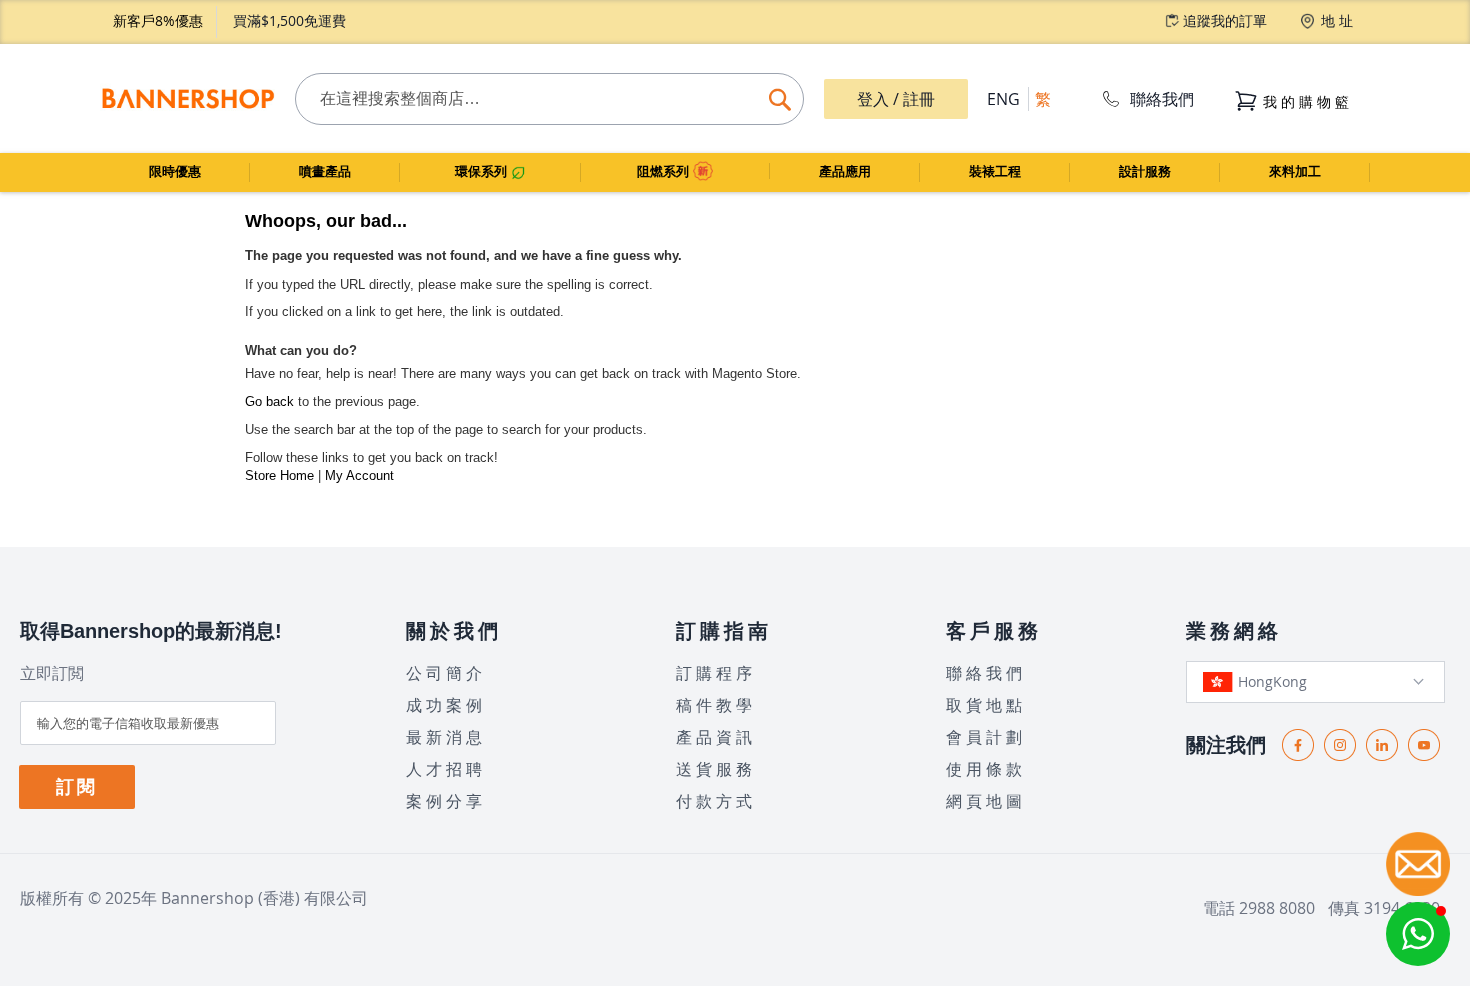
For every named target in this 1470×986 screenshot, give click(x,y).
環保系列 (483, 171)
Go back (269, 401)
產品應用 (845, 171)
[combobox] (549, 99)
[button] (1418, 934)
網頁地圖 (986, 801)
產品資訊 (716, 737)
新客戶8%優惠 (158, 20)
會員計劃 (986, 737)
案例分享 (446, 801)
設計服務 (1145, 171)
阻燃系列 (665, 171)
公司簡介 (446, 673)
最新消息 (446, 737)
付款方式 (716, 801)
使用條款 (986, 769)
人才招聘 (446, 769)
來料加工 (1295, 171)
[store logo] (187, 99)
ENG (1003, 99)
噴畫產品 (325, 171)
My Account (359, 475)
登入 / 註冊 (896, 99)
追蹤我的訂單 (1225, 20)
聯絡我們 (1162, 99)
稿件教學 (716, 705)
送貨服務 (716, 769)
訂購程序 (716, 673)
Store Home (279, 475)
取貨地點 (986, 705)
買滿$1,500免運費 (289, 20)
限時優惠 (175, 171)
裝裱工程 (995, 171)
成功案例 (446, 705)
